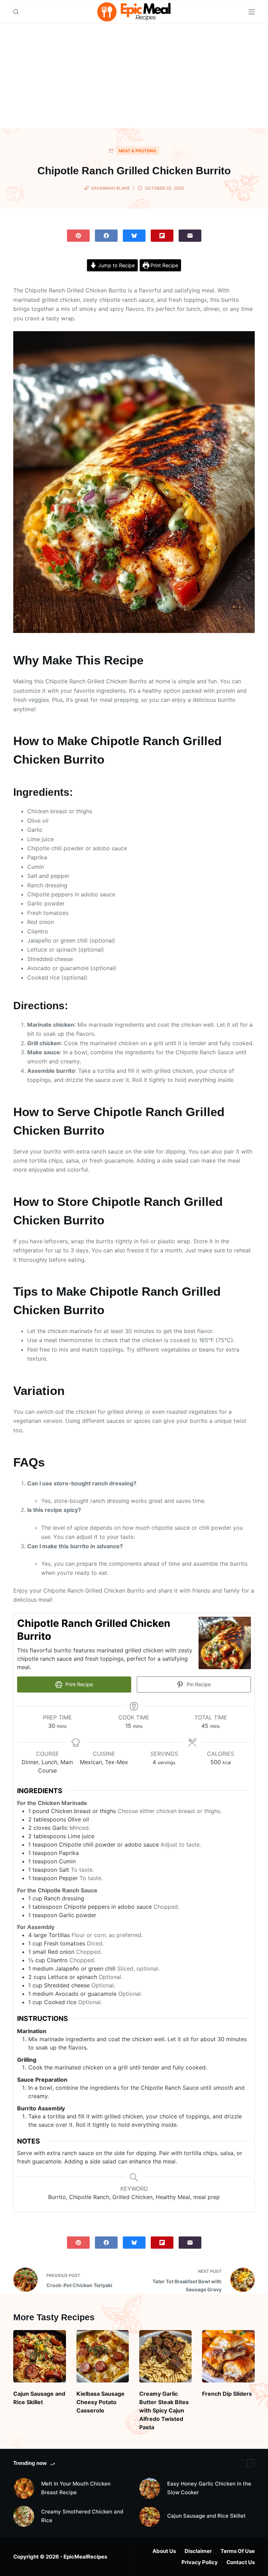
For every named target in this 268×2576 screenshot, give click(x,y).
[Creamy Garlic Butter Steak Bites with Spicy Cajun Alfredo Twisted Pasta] (165, 2356)
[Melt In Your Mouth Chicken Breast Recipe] (24, 2488)
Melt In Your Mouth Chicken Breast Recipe (76, 2488)
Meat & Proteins (137, 151)
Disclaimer (198, 2551)
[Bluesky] (134, 236)
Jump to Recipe (116, 265)
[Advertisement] (134, 76)
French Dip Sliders (227, 2394)
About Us (164, 2551)
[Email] (190, 236)
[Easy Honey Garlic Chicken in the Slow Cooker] (150, 2488)
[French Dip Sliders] (228, 2356)
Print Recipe (163, 265)
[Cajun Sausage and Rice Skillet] (39, 2356)
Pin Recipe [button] (198, 1684)
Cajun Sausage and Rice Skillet (206, 2516)
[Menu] (252, 12)
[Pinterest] (78, 236)
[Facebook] (106, 236)
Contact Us (241, 2562)
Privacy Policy (200, 2562)
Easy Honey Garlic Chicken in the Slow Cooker (209, 2488)
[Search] (16, 12)
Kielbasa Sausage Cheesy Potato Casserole (100, 2402)
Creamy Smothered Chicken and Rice (82, 2516)
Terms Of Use (238, 2551)
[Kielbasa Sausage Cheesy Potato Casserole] (103, 2356)
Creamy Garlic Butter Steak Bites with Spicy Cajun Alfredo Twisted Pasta (164, 2410)
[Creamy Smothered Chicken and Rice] (24, 2516)
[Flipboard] (162, 236)
